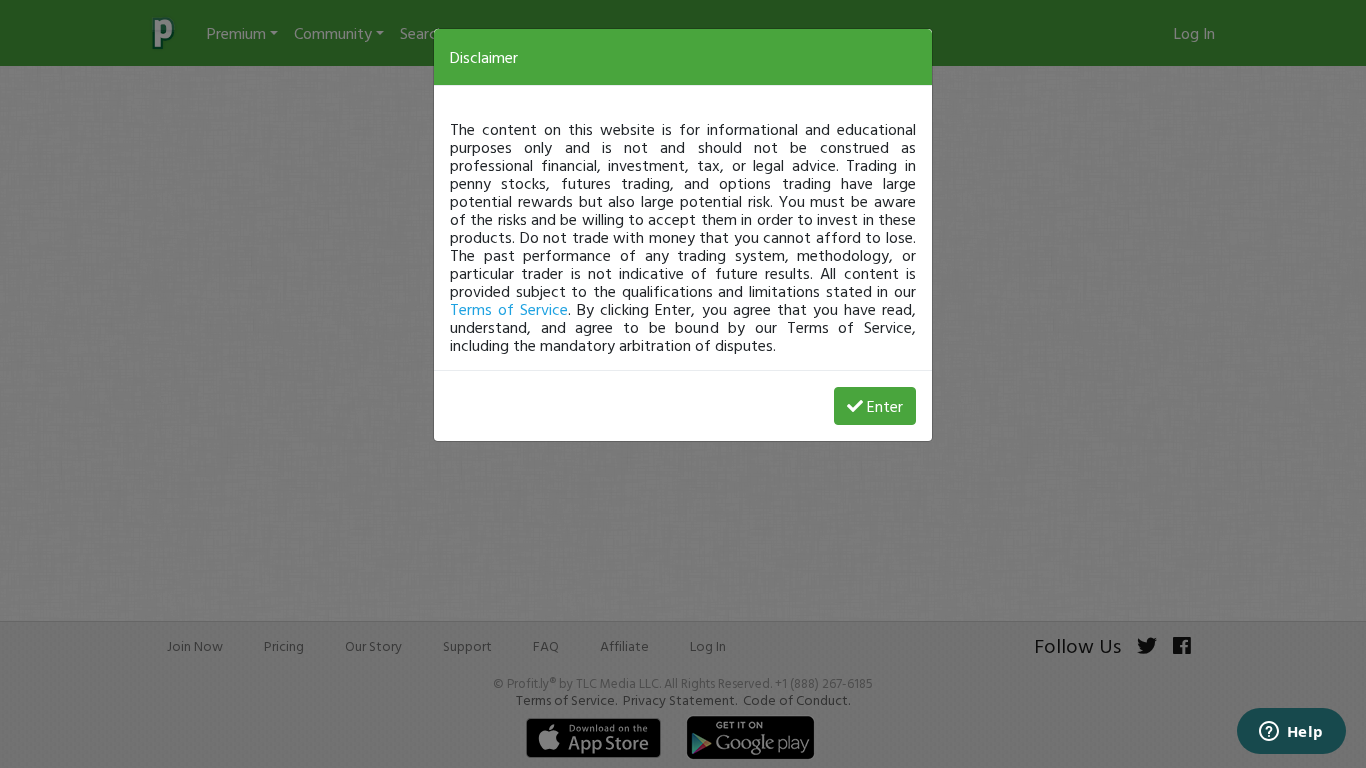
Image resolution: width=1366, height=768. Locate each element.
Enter (885, 406)
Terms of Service (509, 309)
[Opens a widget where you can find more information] (1291, 733)
